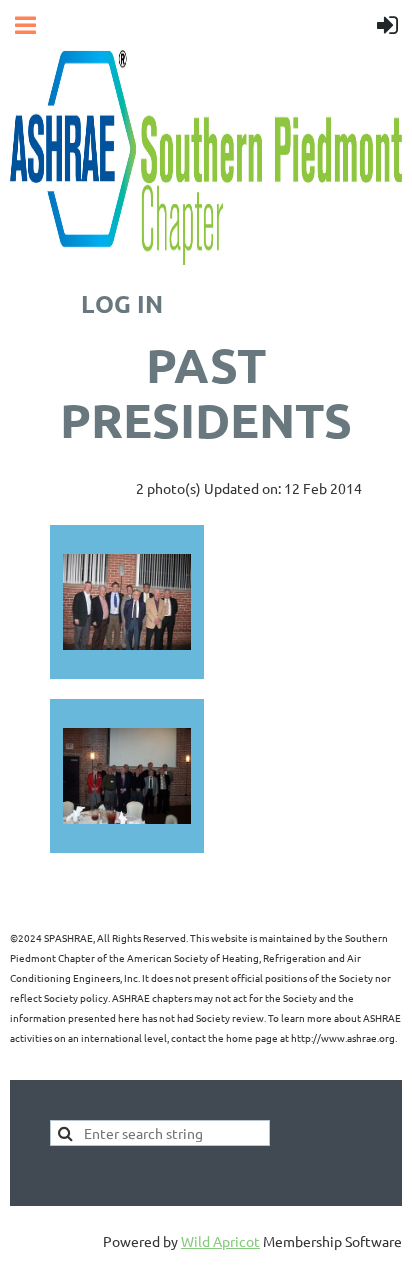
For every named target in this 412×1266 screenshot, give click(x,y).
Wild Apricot (220, 1241)
